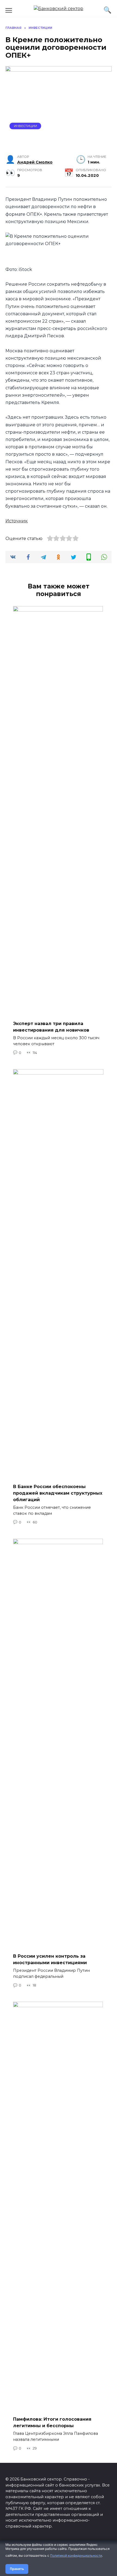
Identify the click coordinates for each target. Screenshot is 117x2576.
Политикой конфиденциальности (76, 2555)
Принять (17, 2569)
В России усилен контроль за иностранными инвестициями (50, 1959)
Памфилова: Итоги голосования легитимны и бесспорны (52, 2422)
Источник (17, 521)
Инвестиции (25, 126)
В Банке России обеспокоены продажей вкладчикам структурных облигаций (58, 1493)
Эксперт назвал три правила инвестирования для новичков (51, 1027)
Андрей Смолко (35, 162)
